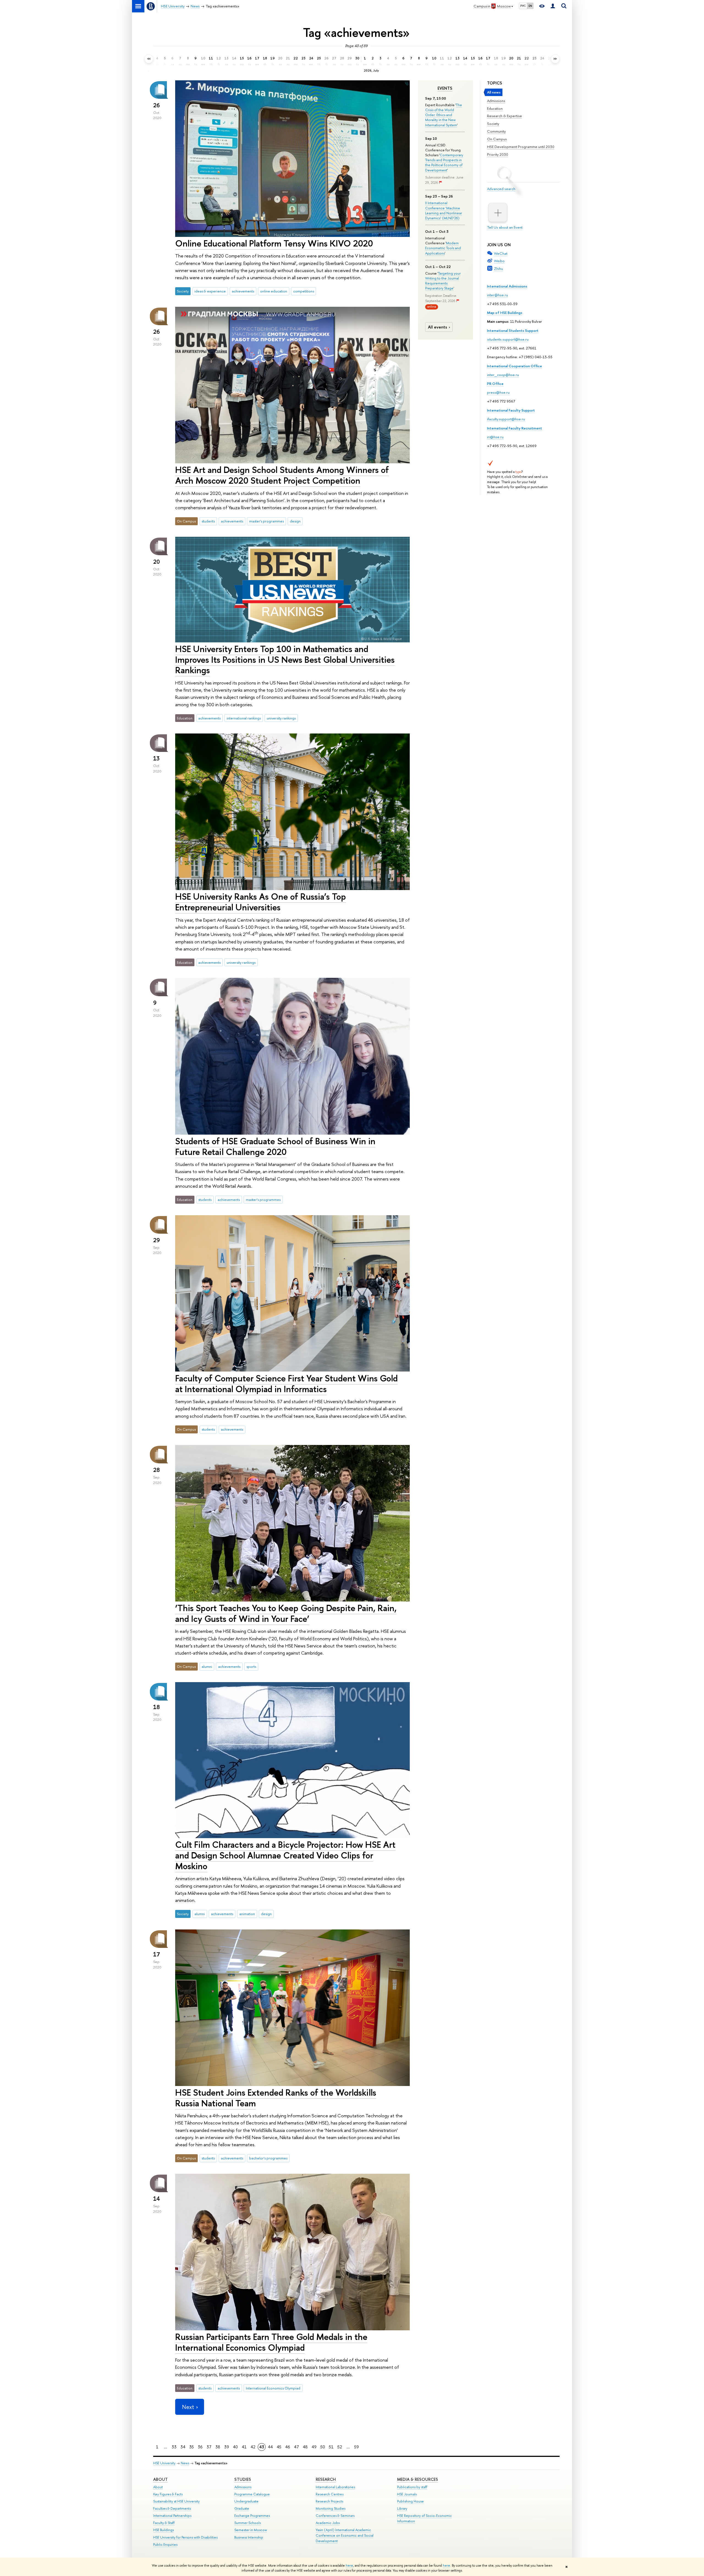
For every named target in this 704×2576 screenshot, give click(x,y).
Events (445, 88)
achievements (243, 291)
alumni (207, 1666)
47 (296, 2447)
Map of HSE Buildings (505, 313)
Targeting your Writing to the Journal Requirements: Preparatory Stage (443, 281)
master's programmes (266, 521)
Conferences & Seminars (335, 2516)
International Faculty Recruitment (515, 428)
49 (314, 2447)
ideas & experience (210, 291)
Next (188, 2407)
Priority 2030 (498, 154)
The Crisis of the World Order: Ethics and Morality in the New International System (444, 115)
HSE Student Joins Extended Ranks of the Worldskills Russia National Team (276, 2098)
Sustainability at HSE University (176, 2501)
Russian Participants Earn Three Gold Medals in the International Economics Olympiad (271, 2342)
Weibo (499, 261)
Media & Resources (418, 2479)
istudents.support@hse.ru (508, 339)
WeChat (501, 253)
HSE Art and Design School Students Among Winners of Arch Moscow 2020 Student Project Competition (282, 475)
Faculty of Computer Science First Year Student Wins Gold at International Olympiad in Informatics (286, 1383)
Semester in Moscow (251, 2530)
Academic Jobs (328, 2523)
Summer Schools (248, 2523)
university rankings (281, 718)
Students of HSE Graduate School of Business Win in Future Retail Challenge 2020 (275, 1146)
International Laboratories (335, 2487)
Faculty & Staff (164, 2523)
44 (270, 2447)
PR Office (495, 384)
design (295, 521)
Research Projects (329, 2501)
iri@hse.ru (495, 437)
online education (274, 291)
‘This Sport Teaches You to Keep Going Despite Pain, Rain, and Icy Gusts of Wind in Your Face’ (286, 1613)
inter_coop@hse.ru (503, 375)
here (349, 2566)
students (208, 521)
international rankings (244, 718)
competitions (304, 291)
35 (192, 2447)
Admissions (496, 101)
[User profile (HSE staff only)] (553, 6)
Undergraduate (246, 2501)
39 (227, 2447)
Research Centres (330, 2494)
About (160, 2479)
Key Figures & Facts (168, 2494)
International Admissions (507, 286)
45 (279, 2447)
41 (244, 2447)
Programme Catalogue (252, 2494)
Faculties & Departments (172, 2508)
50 (323, 2447)
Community (496, 131)
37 (209, 2447)
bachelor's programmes (268, 2158)
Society (493, 124)
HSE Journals (407, 2494)
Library (402, 2508)
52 (340, 2447)
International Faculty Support (511, 410)
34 (183, 2447)
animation (247, 1914)
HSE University (164, 2463)
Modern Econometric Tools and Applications (443, 248)
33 (174, 2447)
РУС (523, 6)
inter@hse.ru (497, 295)
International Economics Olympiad (273, 2388)
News (185, 2463)
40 (235, 2447)
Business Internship (249, 2537)
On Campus (497, 139)
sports (251, 1666)
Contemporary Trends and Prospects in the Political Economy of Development (444, 162)
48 (305, 2447)
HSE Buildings (163, 2530)
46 (288, 2447)
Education (495, 108)
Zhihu (498, 269)
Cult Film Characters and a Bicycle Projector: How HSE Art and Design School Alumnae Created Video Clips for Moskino (285, 1855)
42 (253, 2447)
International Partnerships (172, 2516)
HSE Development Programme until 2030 (521, 147)
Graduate (242, 2508)
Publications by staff (412, 2487)
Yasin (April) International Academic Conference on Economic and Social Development (345, 2535)
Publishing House (410, 2501)
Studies (243, 2479)
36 (200, 2447)
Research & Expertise (504, 116)
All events (438, 327)
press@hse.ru (498, 392)
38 (218, 2447)
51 (331, 2447)
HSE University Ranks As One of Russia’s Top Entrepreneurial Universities (261, 902)
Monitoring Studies (331, 2508)
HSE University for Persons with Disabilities (185, 2537)
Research (326, 2479)
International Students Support (513, 330)
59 (357, 2447)
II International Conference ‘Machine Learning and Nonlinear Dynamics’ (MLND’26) (444, 210)
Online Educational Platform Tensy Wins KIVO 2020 (274, 243)
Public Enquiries (165, 2544)
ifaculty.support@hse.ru (506, 419)
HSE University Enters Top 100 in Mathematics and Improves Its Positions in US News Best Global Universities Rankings (285, 659)
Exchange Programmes (252, 2516)
